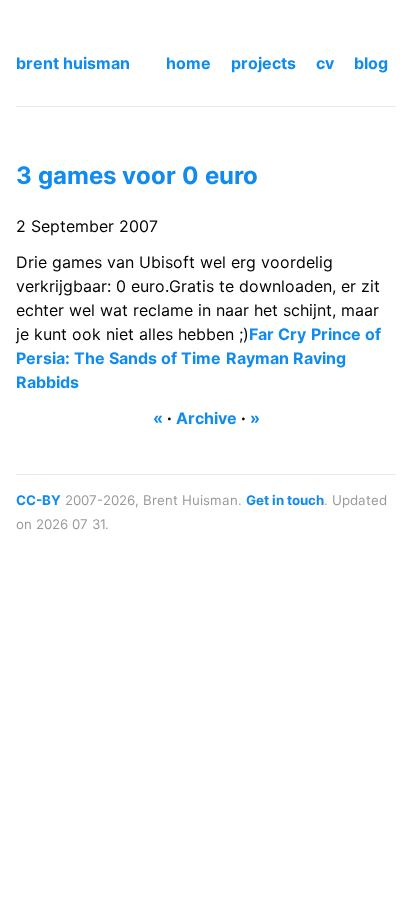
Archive (206, 418)
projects (263, 63)
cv (325, 63)
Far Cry (277, 334)
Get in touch (285, 500)
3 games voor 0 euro (137, 175)
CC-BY (38, 500)
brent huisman (73, 63)
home (188, 63)
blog (371, 63)
